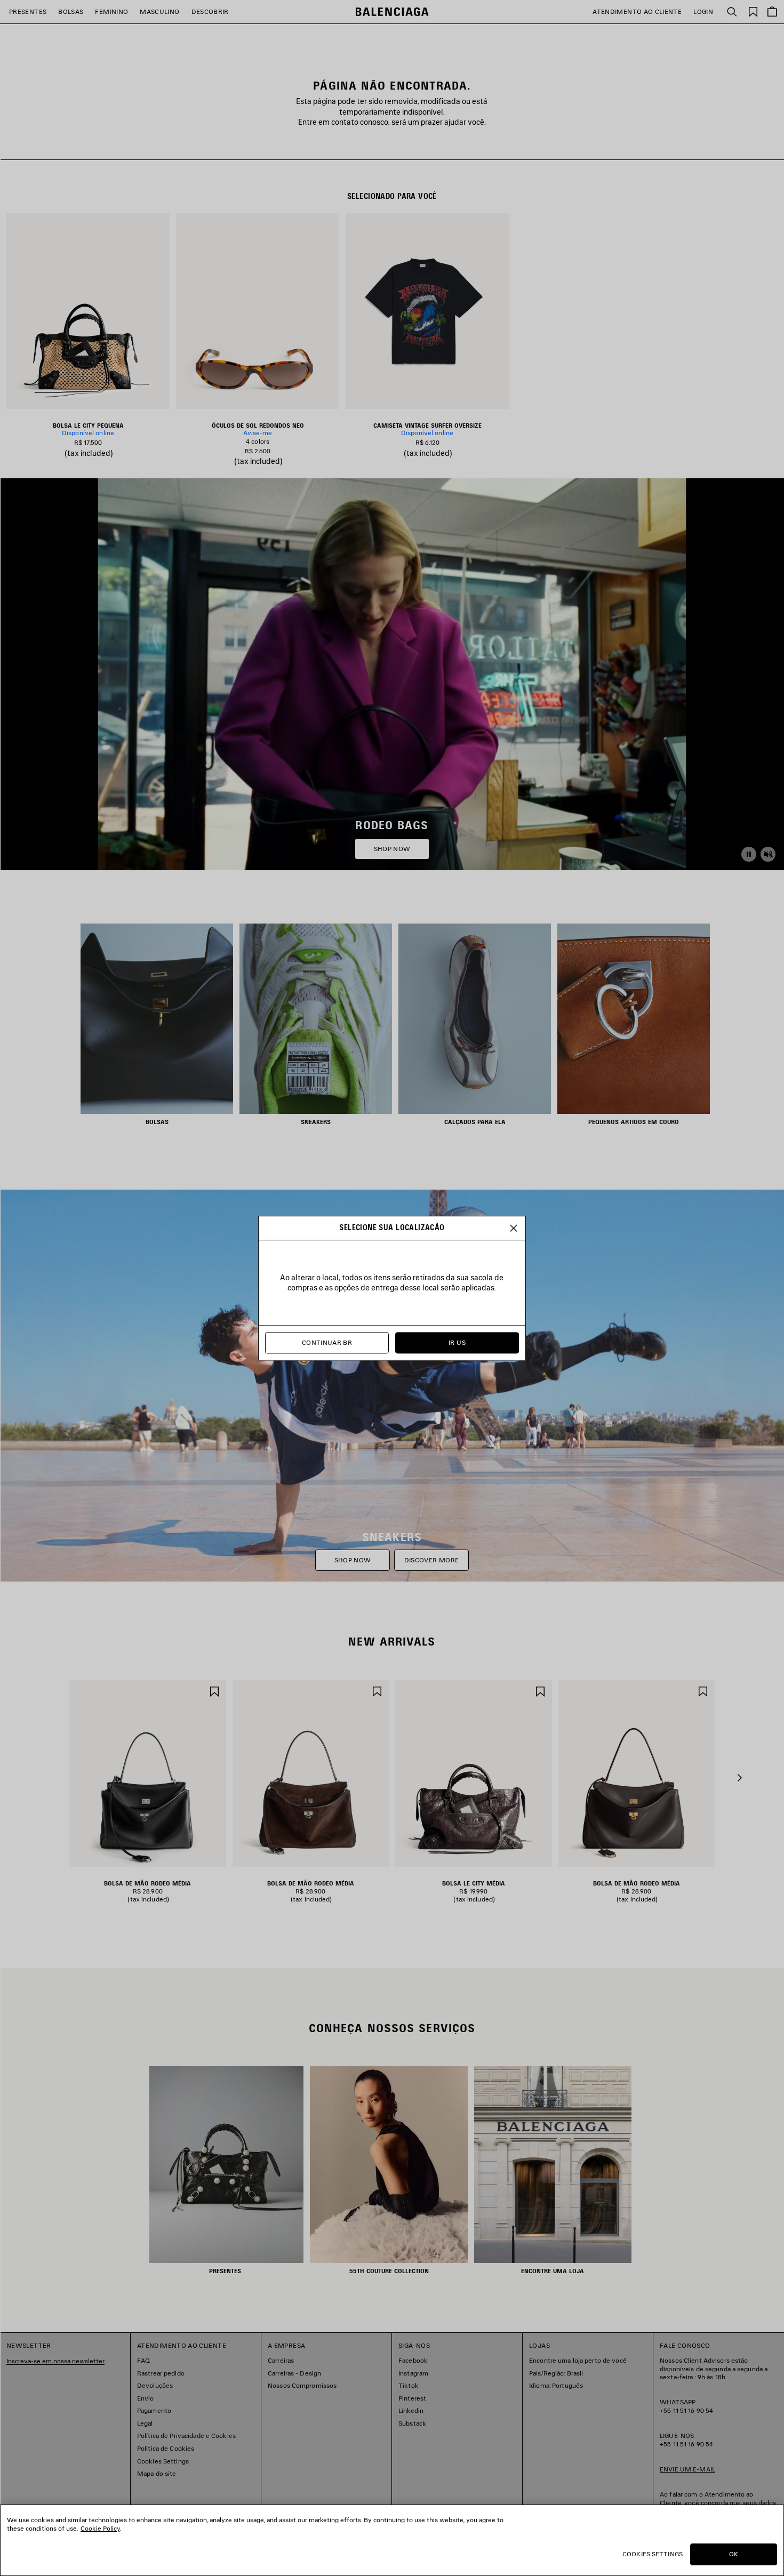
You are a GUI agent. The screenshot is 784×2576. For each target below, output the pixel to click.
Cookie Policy (100, 2528)
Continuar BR (327, 1342)
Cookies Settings (653, 2554)
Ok (734, 2554)
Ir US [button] (457, 1342)
